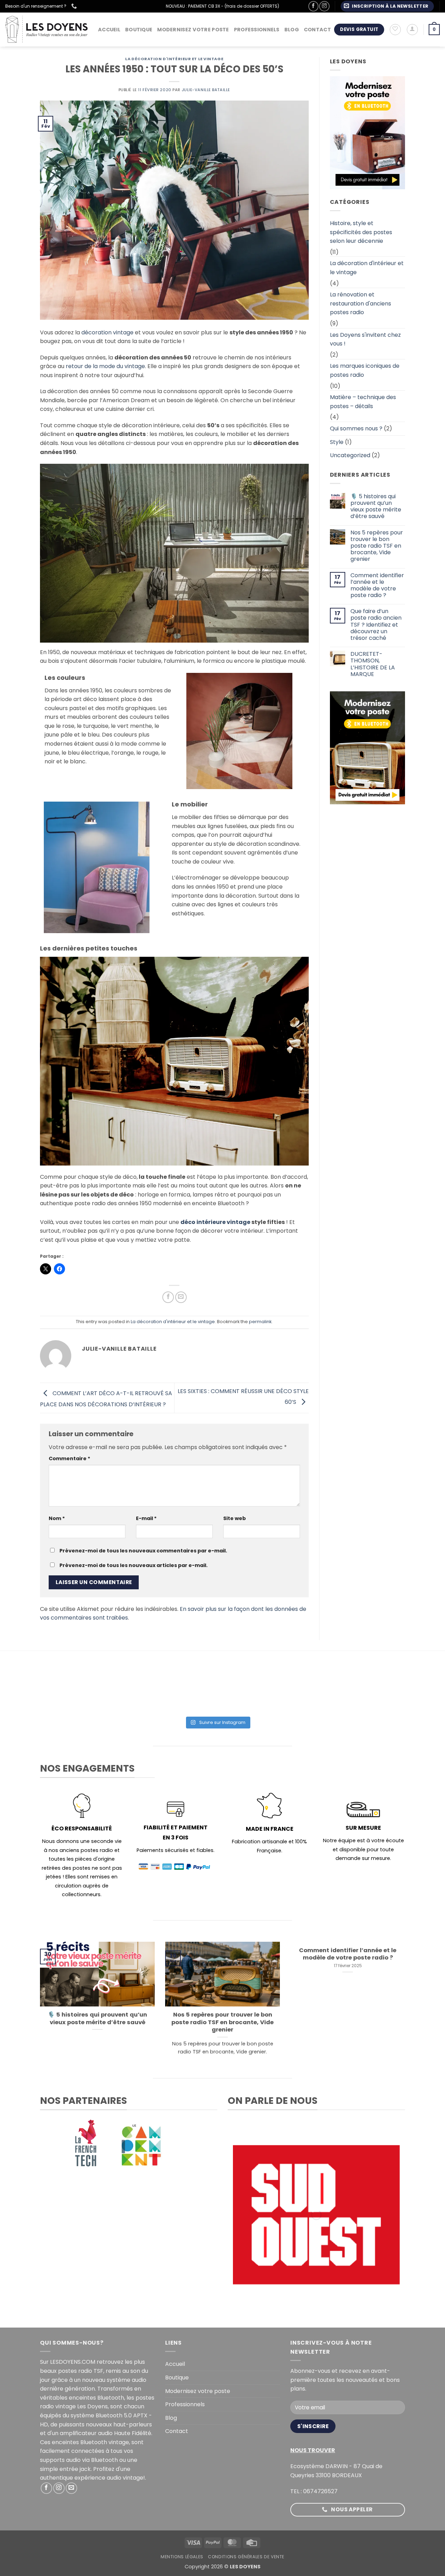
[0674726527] (75, 6)
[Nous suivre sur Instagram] (324, 6)
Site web (234, 1518)
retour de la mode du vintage (105, 366)
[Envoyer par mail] (181, 1297)
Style (337, 442)
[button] (387, 6)
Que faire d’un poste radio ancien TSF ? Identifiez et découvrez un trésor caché (376, 625)
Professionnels (257, 30)
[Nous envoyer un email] (71, 2488)
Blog (292, 30)
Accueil (109, 30)
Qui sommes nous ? (356, 428)
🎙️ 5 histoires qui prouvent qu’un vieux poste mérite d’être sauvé (376, 506)
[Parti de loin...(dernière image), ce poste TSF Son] (146, 1692)
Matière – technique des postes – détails (363, 402)
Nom (57, 1518)
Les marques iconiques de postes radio (365, 370)
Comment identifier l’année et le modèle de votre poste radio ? (377, 585)
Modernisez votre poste (193, 30)
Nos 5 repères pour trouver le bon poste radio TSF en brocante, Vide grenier (377, 546)
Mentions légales (182, 2557)
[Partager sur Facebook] (168, 1297)
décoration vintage (107, 332)
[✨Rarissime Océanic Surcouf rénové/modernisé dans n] (289, 1692)
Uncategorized (350, 455)
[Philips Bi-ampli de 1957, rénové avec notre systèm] (361, 1692)
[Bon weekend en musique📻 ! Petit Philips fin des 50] (74, 1692)
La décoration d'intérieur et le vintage (174, 59)
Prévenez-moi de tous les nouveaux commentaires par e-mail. (143, 1551)
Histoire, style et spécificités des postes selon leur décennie (361, 232)
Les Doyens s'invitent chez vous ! (365, 339)
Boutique (139, 30)
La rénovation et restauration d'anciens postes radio (361, 303)
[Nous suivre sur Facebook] (313, 6)
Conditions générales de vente (246, 2557)
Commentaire (70, 1458)
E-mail (146, 1518)
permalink (260, 1322)
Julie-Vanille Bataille (206, 90)
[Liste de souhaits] (395, 30)
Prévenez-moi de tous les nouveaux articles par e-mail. (133, 1565)
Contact (317, 30)
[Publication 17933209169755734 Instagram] (217, 1692)
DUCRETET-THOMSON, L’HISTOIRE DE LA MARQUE (373, 664)
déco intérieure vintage (215, 1222)
